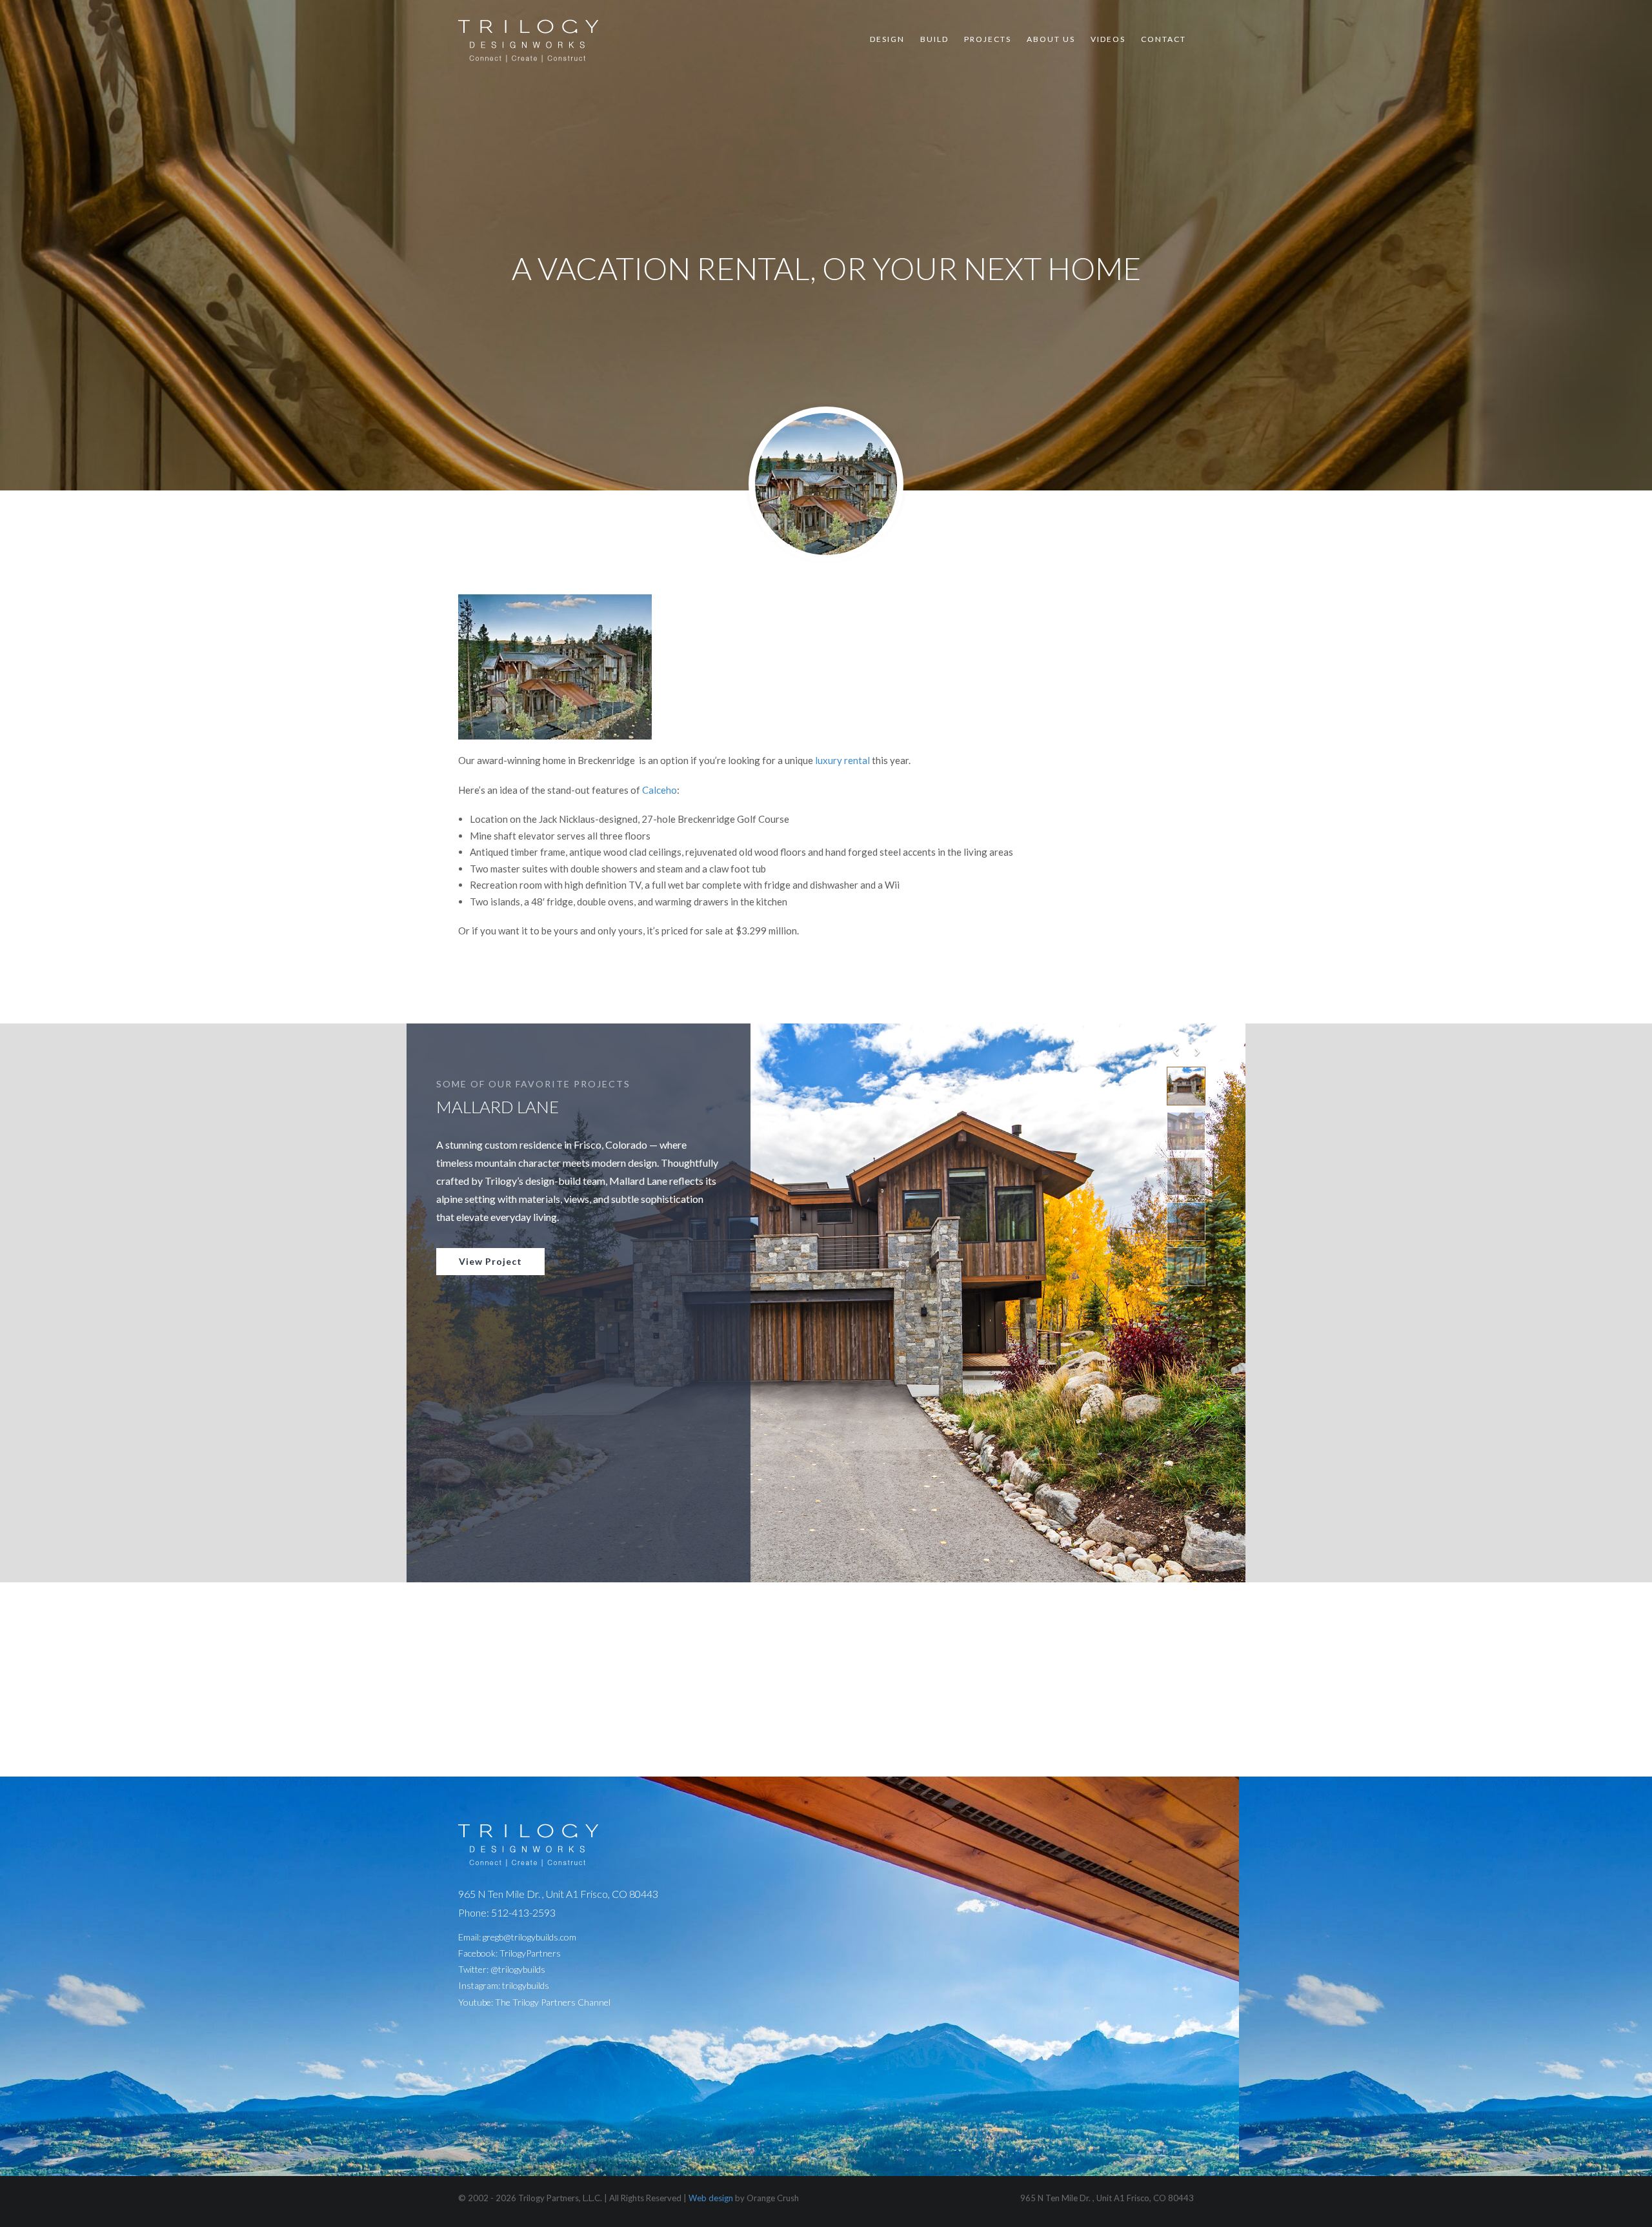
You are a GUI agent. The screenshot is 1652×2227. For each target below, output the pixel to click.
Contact (1163, 39)
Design (887, 39)
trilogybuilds (526, 1985)
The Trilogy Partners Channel (553, 2002)
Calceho (660, 790)
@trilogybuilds (518, 1969)
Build (934, 39)
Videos (1108, 39)
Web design (711, 2198)
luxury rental (843, 760)
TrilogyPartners (530, 1953)
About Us (1051, 39)
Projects (988, 39)
